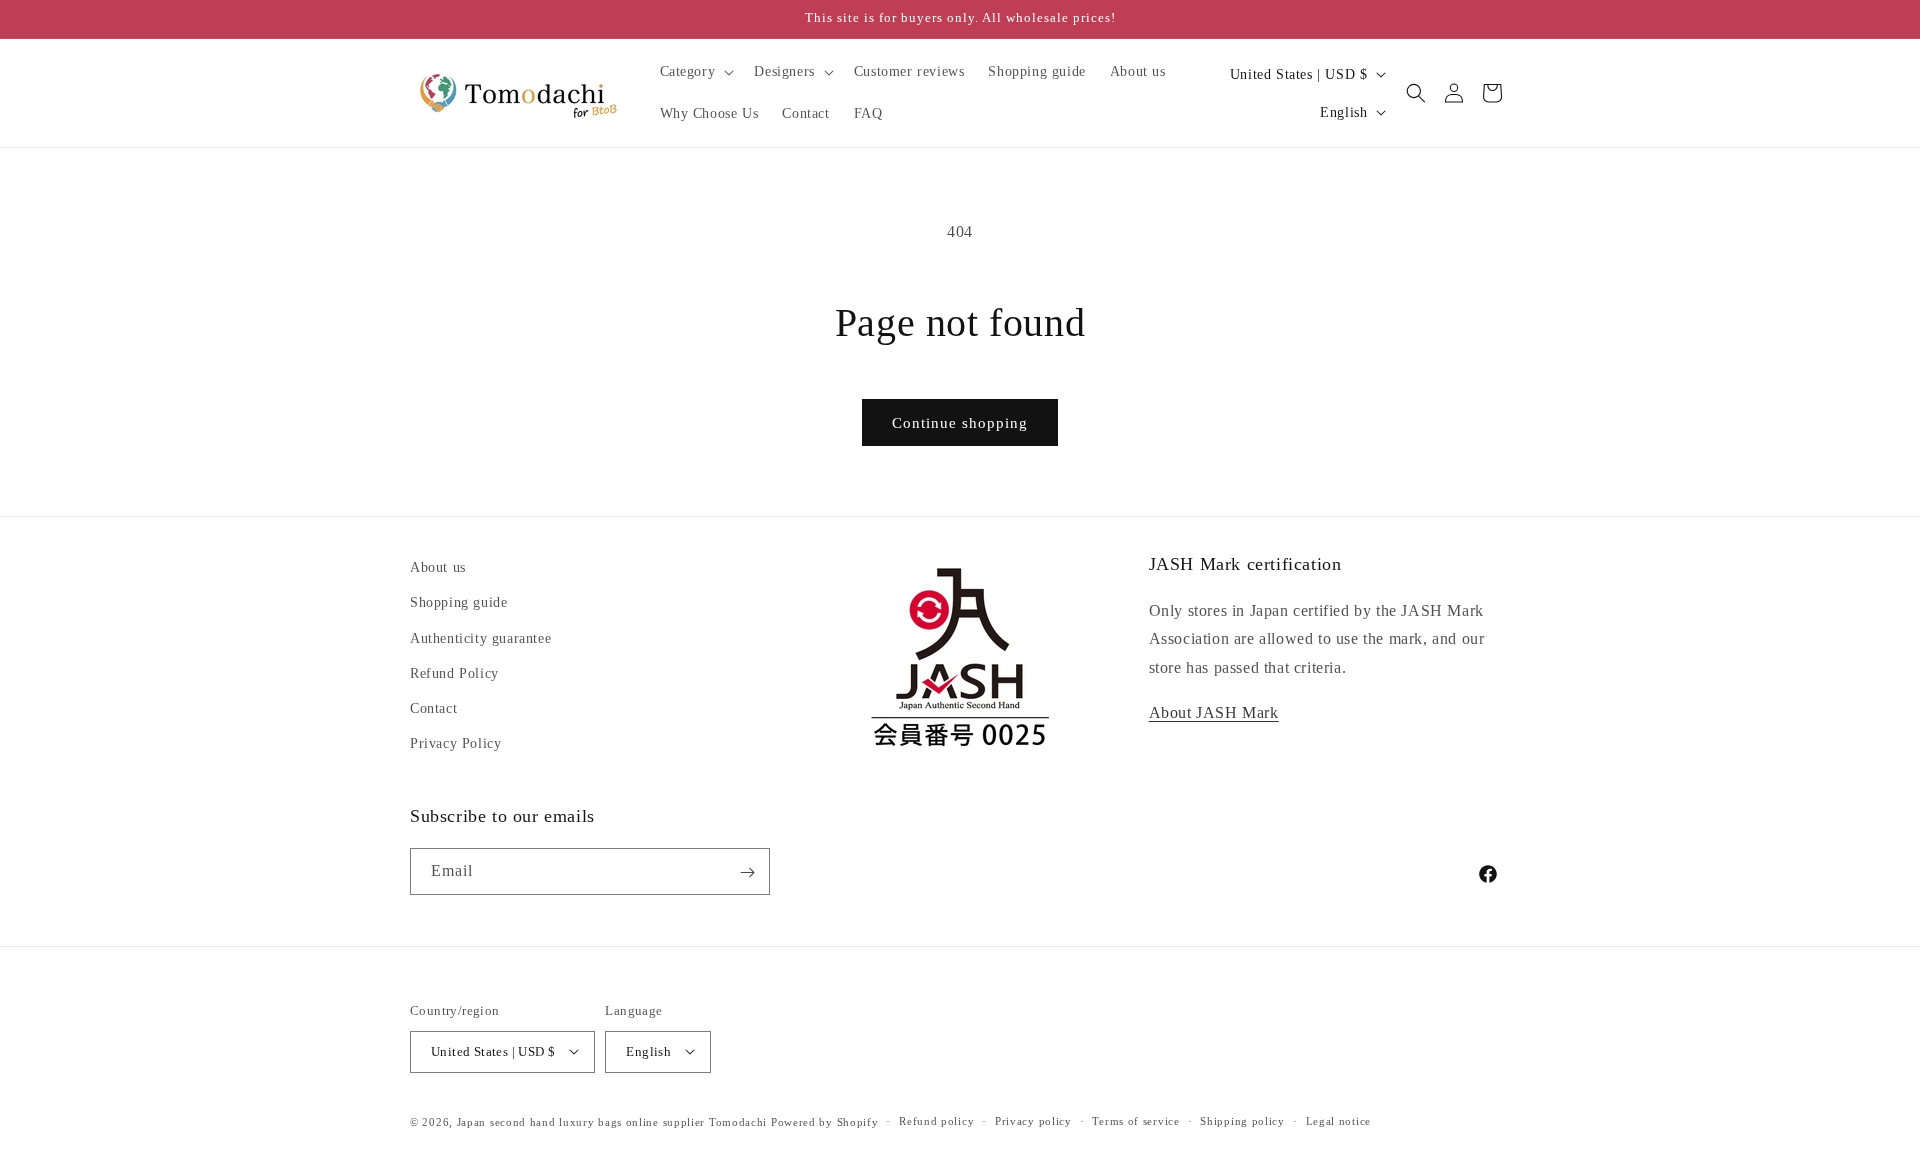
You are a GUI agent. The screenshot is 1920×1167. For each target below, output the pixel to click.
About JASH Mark (1214, 712)
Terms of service (1135, 1121)
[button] (695, 72)
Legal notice (1338, 1121)
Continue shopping (960, 423)
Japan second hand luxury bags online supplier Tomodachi (612, 1121)
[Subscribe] (747, 872)
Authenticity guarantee (480, 638)
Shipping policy (1242, 1121)
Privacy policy (1033, 1121)
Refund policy (936, 1121)
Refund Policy (454, 673)
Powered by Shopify (825, 1121)
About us (438, 567)
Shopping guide (458, 602)
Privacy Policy (455, 743)
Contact (433, 708)
